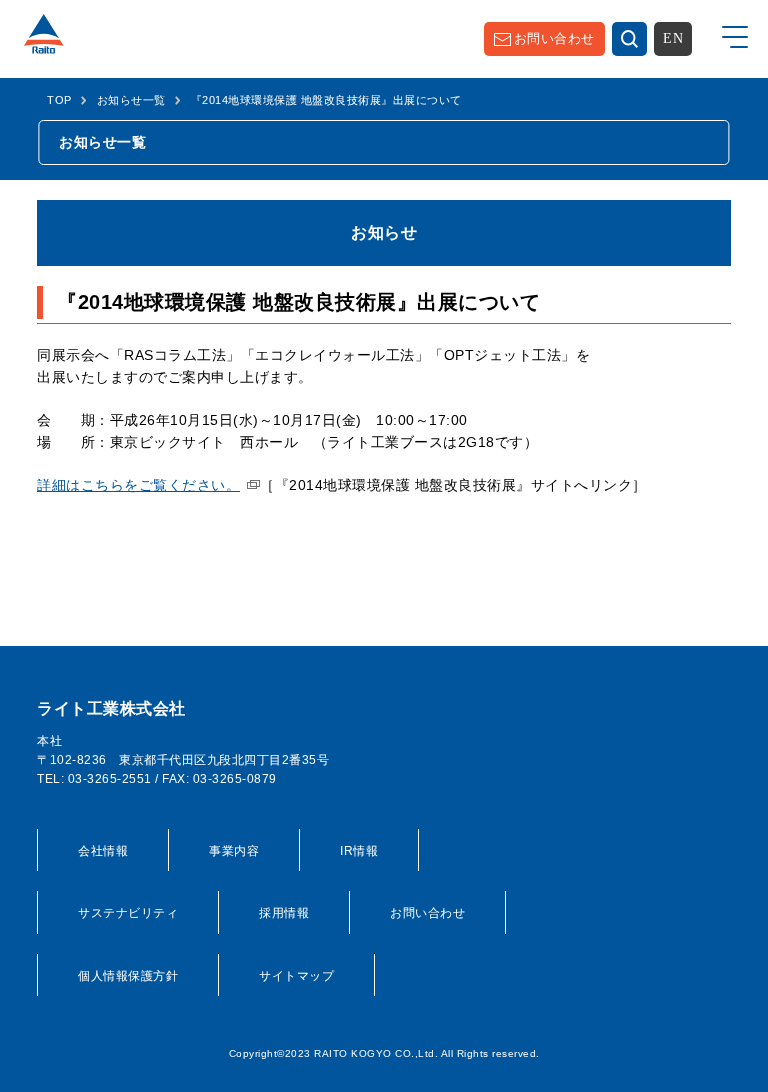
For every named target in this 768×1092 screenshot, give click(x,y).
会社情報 (103, 851)
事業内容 (234, 851)
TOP (59, 100)
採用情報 (284, 913)
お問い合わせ (554, 38)
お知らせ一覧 (131, 100)
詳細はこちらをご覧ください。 (138, 485)
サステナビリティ (128, 913)
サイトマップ (296, 976)
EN (673, 38)
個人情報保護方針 (128, 976)
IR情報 (359, 851)
